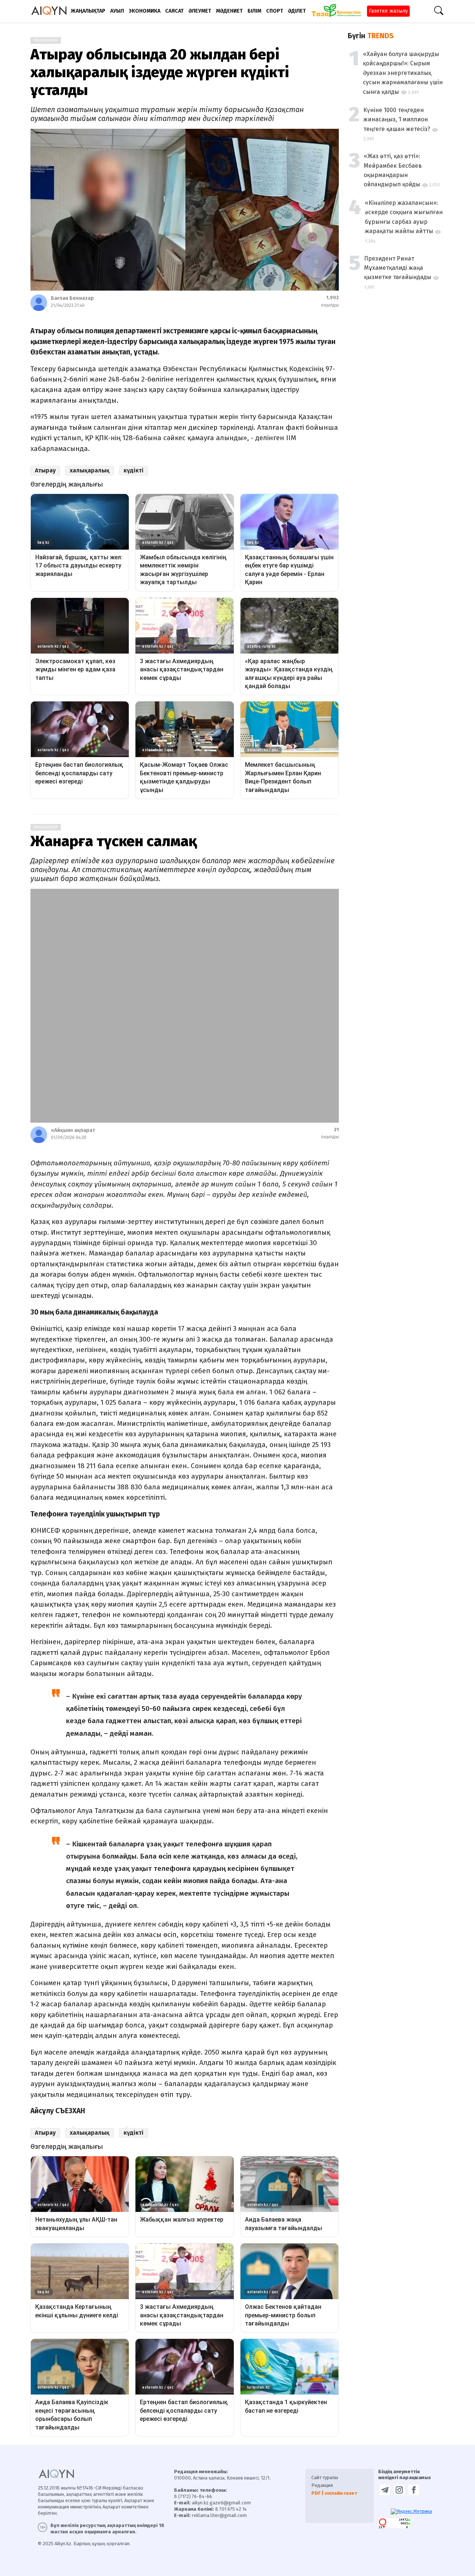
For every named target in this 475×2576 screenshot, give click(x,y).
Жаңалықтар (46, 40)
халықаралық (90, 470)
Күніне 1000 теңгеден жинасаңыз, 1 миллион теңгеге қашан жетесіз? (397, 120)
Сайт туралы (325, 2477)
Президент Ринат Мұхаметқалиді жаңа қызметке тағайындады (398, 268)
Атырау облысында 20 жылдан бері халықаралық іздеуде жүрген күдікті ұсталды (160, 72)
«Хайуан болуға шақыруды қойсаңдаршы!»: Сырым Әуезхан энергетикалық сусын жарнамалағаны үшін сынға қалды (403, 73)
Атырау (45, 470)
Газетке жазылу (388, 11)
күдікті (134, 470)
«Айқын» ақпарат (73, 1130)
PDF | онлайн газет (334, 2493)
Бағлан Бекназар (72, 298)
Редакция (322, 2485)
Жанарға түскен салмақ (114, 841)
